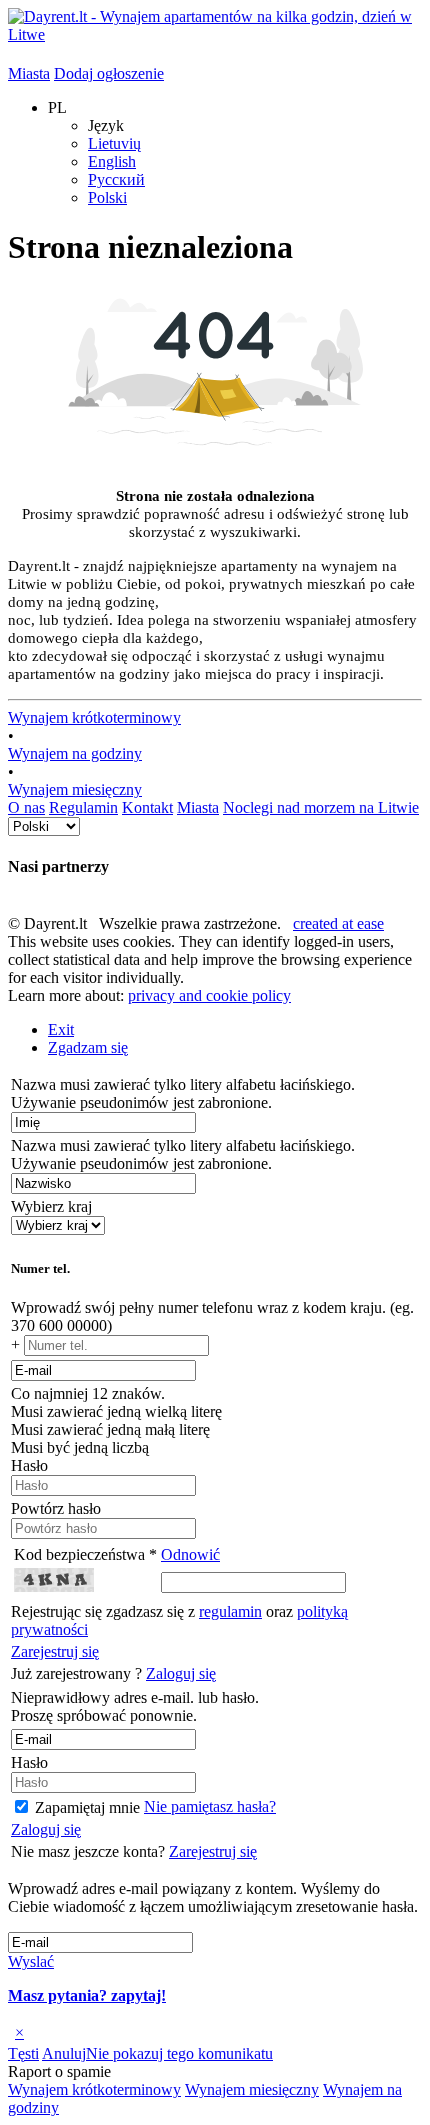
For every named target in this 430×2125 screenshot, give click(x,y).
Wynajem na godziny (75, 753)
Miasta (29, 73)
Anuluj (64, 2053)
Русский (116, 179)
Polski (107, 197)
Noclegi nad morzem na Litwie (321, 807)
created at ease (338, 923)
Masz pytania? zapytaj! (87, 1995)
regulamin (230, 1611)
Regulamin (83, 807)
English (112, 161)
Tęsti (23, 2053)
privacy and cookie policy (209, 995)
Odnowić (190, 1554)
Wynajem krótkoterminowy (94, 717)
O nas (26, 807)
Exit (61, 1029)
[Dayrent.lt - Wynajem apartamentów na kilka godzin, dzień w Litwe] (215, 34)
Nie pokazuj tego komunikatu (179, 2053)
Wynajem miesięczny (75, 789)
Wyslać (31, 1961)
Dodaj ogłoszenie (109, 73)
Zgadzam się (88, 1047)
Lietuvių (114, 143)
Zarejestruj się (55, 1651)
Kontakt (147, 807)
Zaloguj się (181, 1673)
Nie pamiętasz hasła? (210, 1806)
